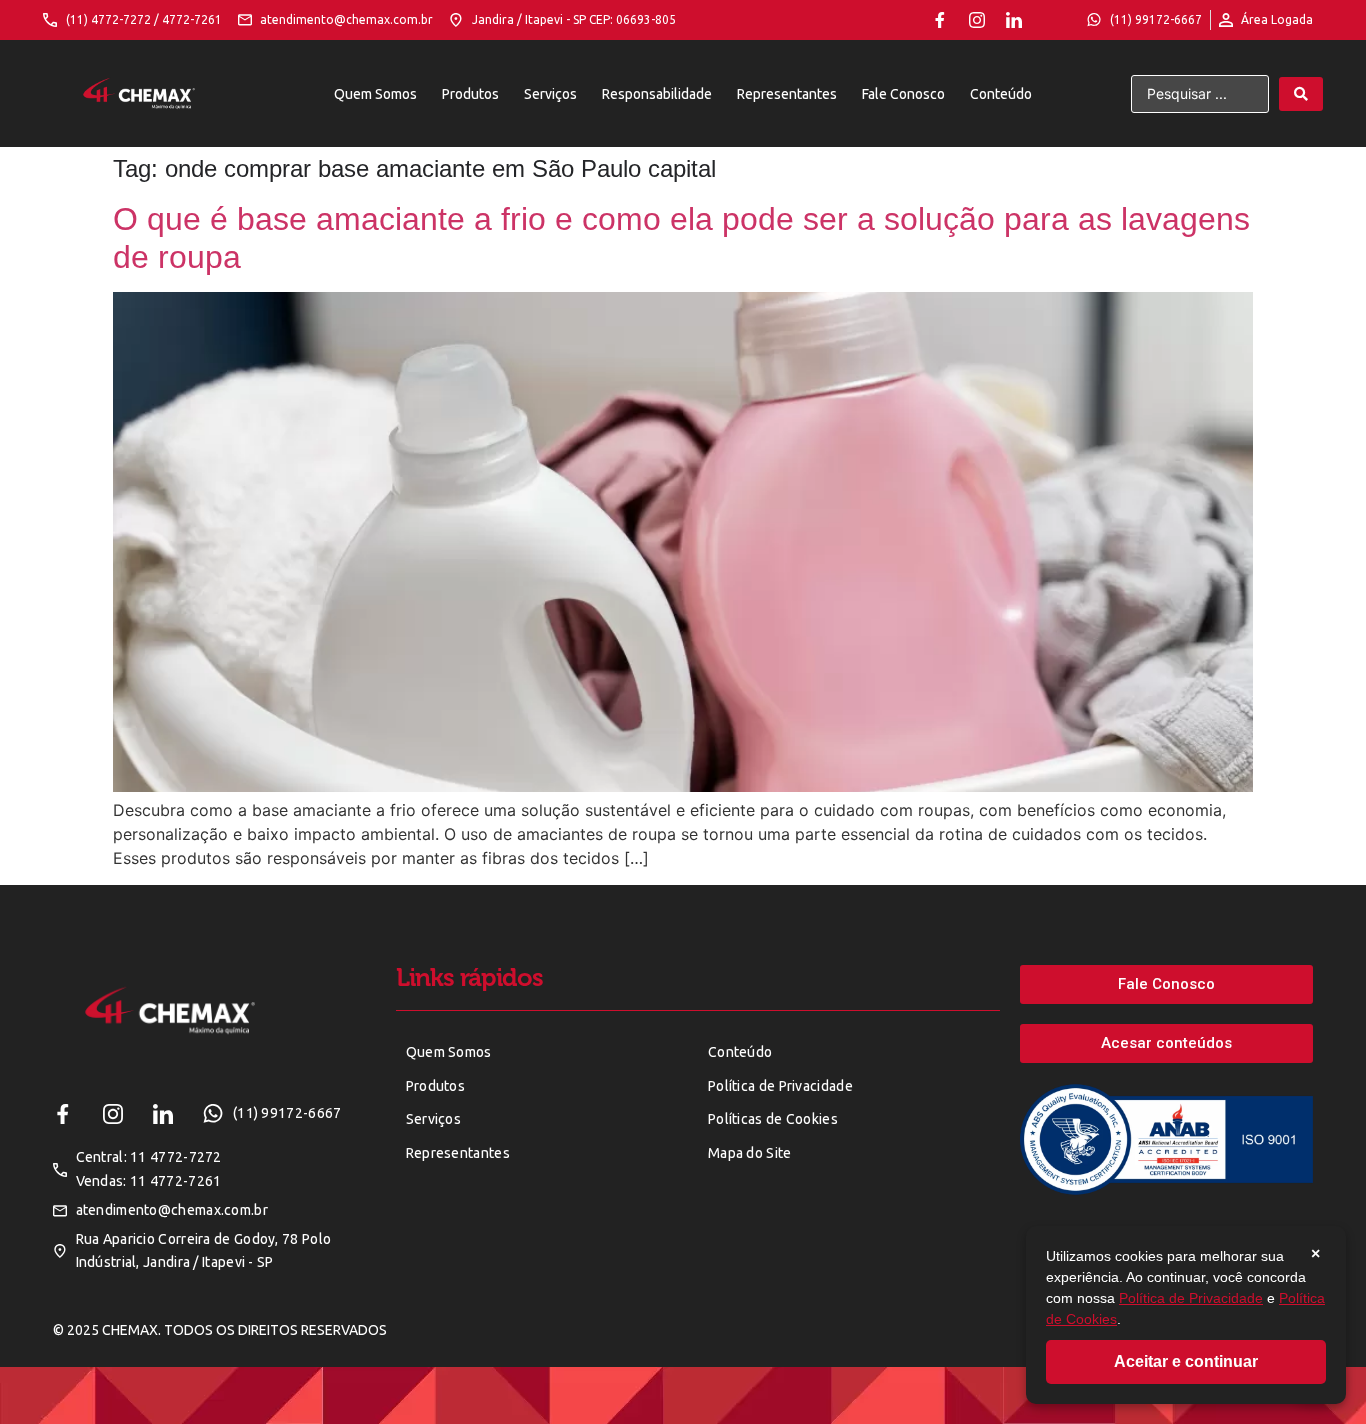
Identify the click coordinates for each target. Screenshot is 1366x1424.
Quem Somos (375, 94)
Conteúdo (1001, 94)
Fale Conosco (903, 94)
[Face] (940, 20)
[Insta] (977, 20)
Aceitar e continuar (1186, 1361)
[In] (1014, 20)
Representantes (787, 94)
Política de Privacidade (1191, 1298)
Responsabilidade (657, 94)
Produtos (470, 94)
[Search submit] (1301, 94)
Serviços (550, 94)
